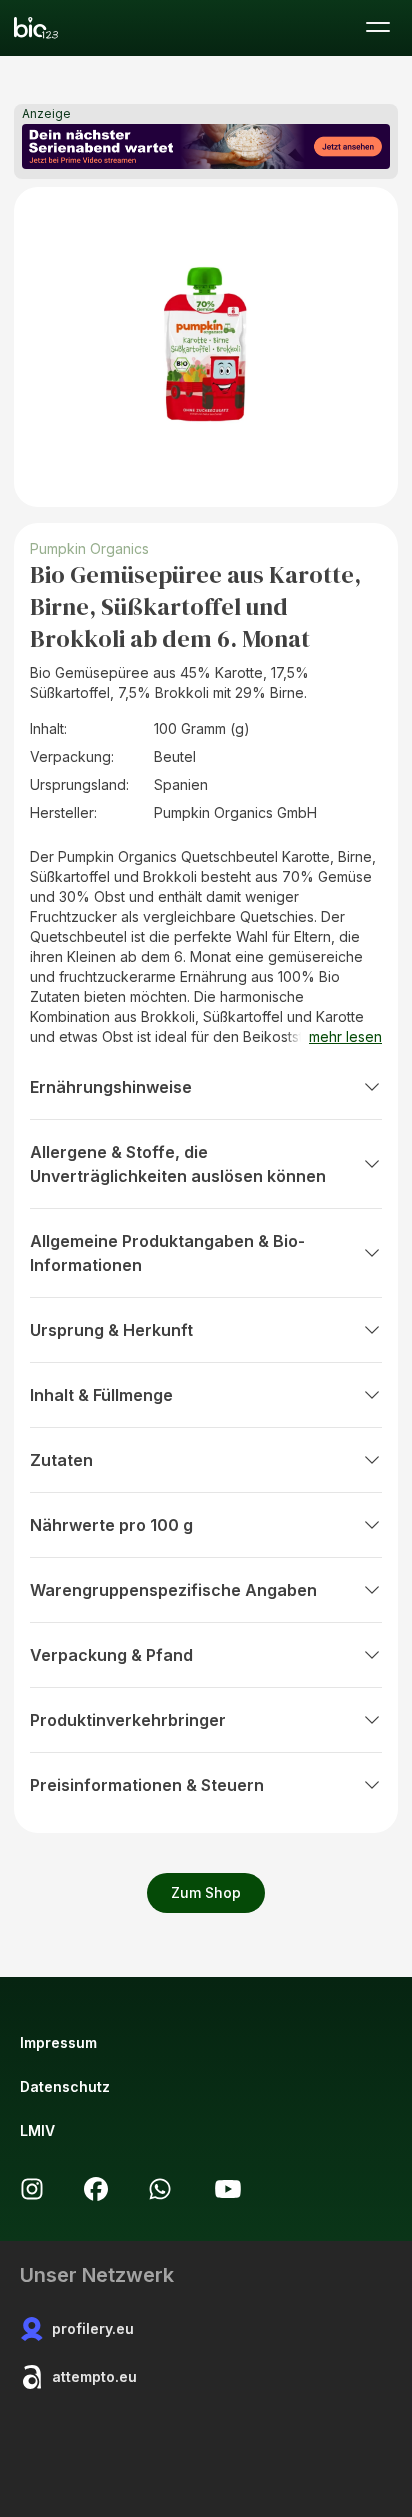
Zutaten (61, 1460)
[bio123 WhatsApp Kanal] (160, 2189)
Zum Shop (206, 1892)
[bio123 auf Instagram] (32, 2189)
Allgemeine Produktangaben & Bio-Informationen (167, 1253)
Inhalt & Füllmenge (101, 1395)
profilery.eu (93, 2328)
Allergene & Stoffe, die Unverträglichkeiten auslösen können (178, 1164)
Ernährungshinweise (111, 1087)
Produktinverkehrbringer (128, 1720)
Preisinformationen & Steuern (147, 1785)
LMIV (37, 2130)
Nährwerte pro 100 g (111, 1525)
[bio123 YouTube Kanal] (228, 2189)
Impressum (58, 2042)
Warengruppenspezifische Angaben (173, 1590)
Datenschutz (65, 2086)
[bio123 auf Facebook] (96, 2189)
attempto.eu (94, 2376)
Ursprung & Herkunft (111, 1330)
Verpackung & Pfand (111, 1655)
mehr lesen (345, 1036)
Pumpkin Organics (89, 548)
